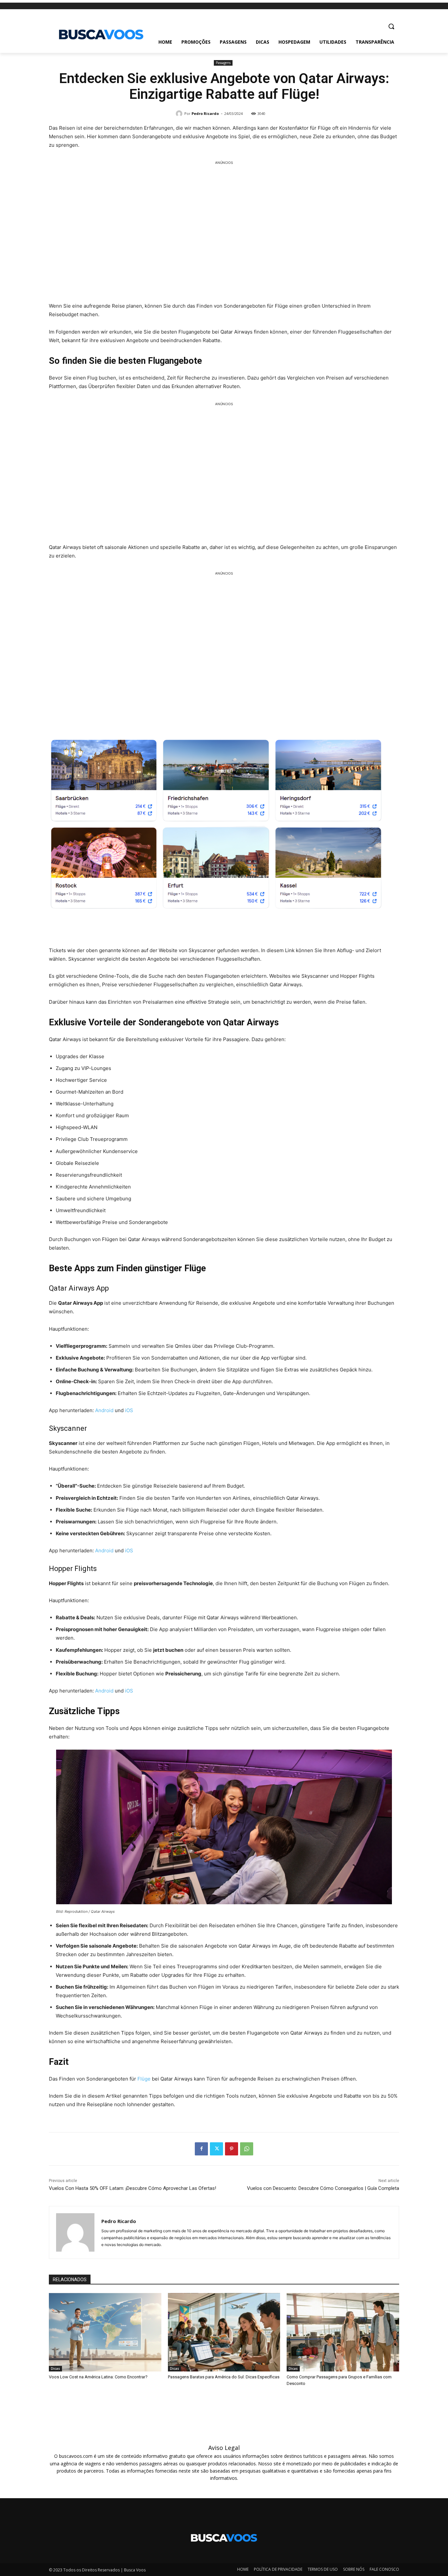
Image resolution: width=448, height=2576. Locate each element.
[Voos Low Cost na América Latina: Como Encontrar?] (105, 2332)
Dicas (55, 2369)
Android (104, 1410)
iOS (129, 1410)
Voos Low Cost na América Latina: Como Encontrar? (98, 2377)
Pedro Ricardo (205, 113)
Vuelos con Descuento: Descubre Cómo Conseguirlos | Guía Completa (323, 2188)
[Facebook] (201, 2149)
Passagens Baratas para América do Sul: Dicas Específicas (224, 2377)
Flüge (144, 2079)
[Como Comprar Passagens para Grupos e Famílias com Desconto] (343, 2332)
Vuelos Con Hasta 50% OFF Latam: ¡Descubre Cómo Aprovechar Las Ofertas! (132, 2188)
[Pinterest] (232, 2149)
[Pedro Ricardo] (180, 114)
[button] (391, 26)
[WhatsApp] (247, 2149)
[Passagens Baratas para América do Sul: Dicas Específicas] (224, 2332)
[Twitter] (216, 2149)
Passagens (223, 63)
